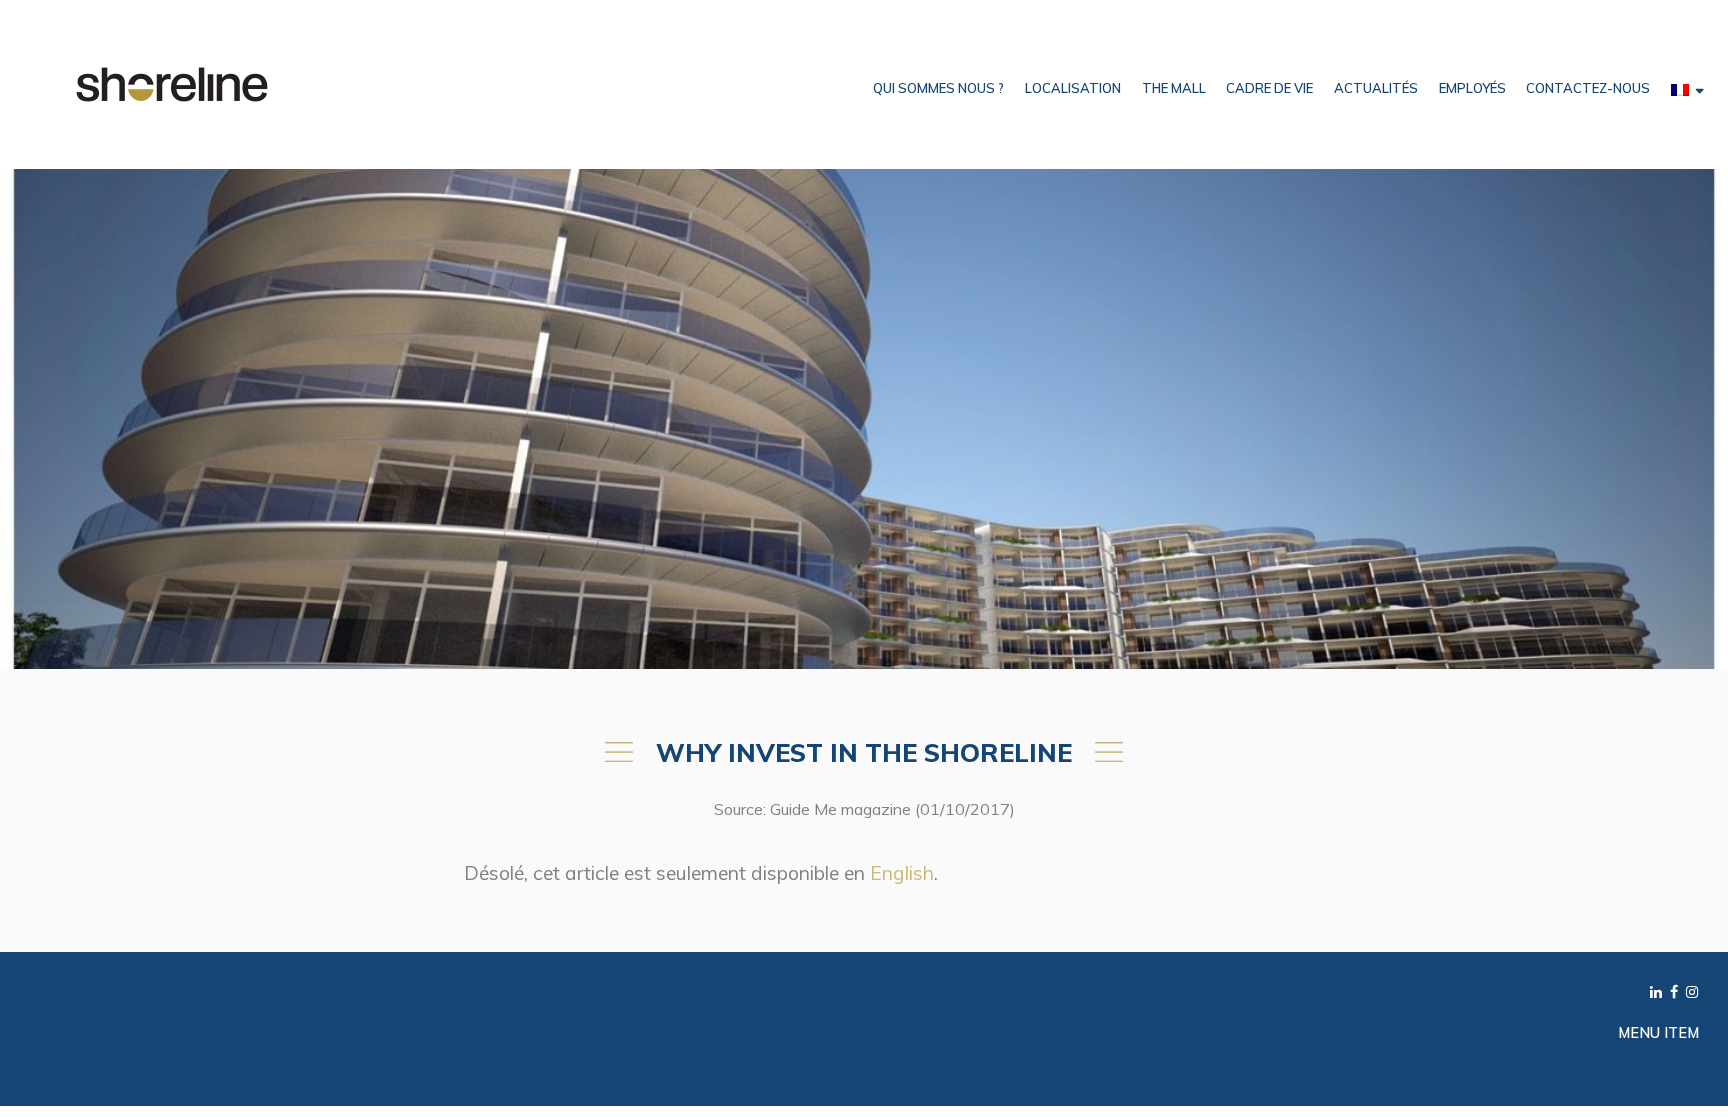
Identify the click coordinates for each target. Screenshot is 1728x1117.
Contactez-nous (1588, 88)
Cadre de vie (1269, 88)
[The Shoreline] (172, 83)
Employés (1472, 88)
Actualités (1376, 88)
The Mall (1174, 88)
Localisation (1073, 88)
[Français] (1687, 88)
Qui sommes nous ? (938, 88)
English (902, 873)
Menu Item (1658, 1032)
